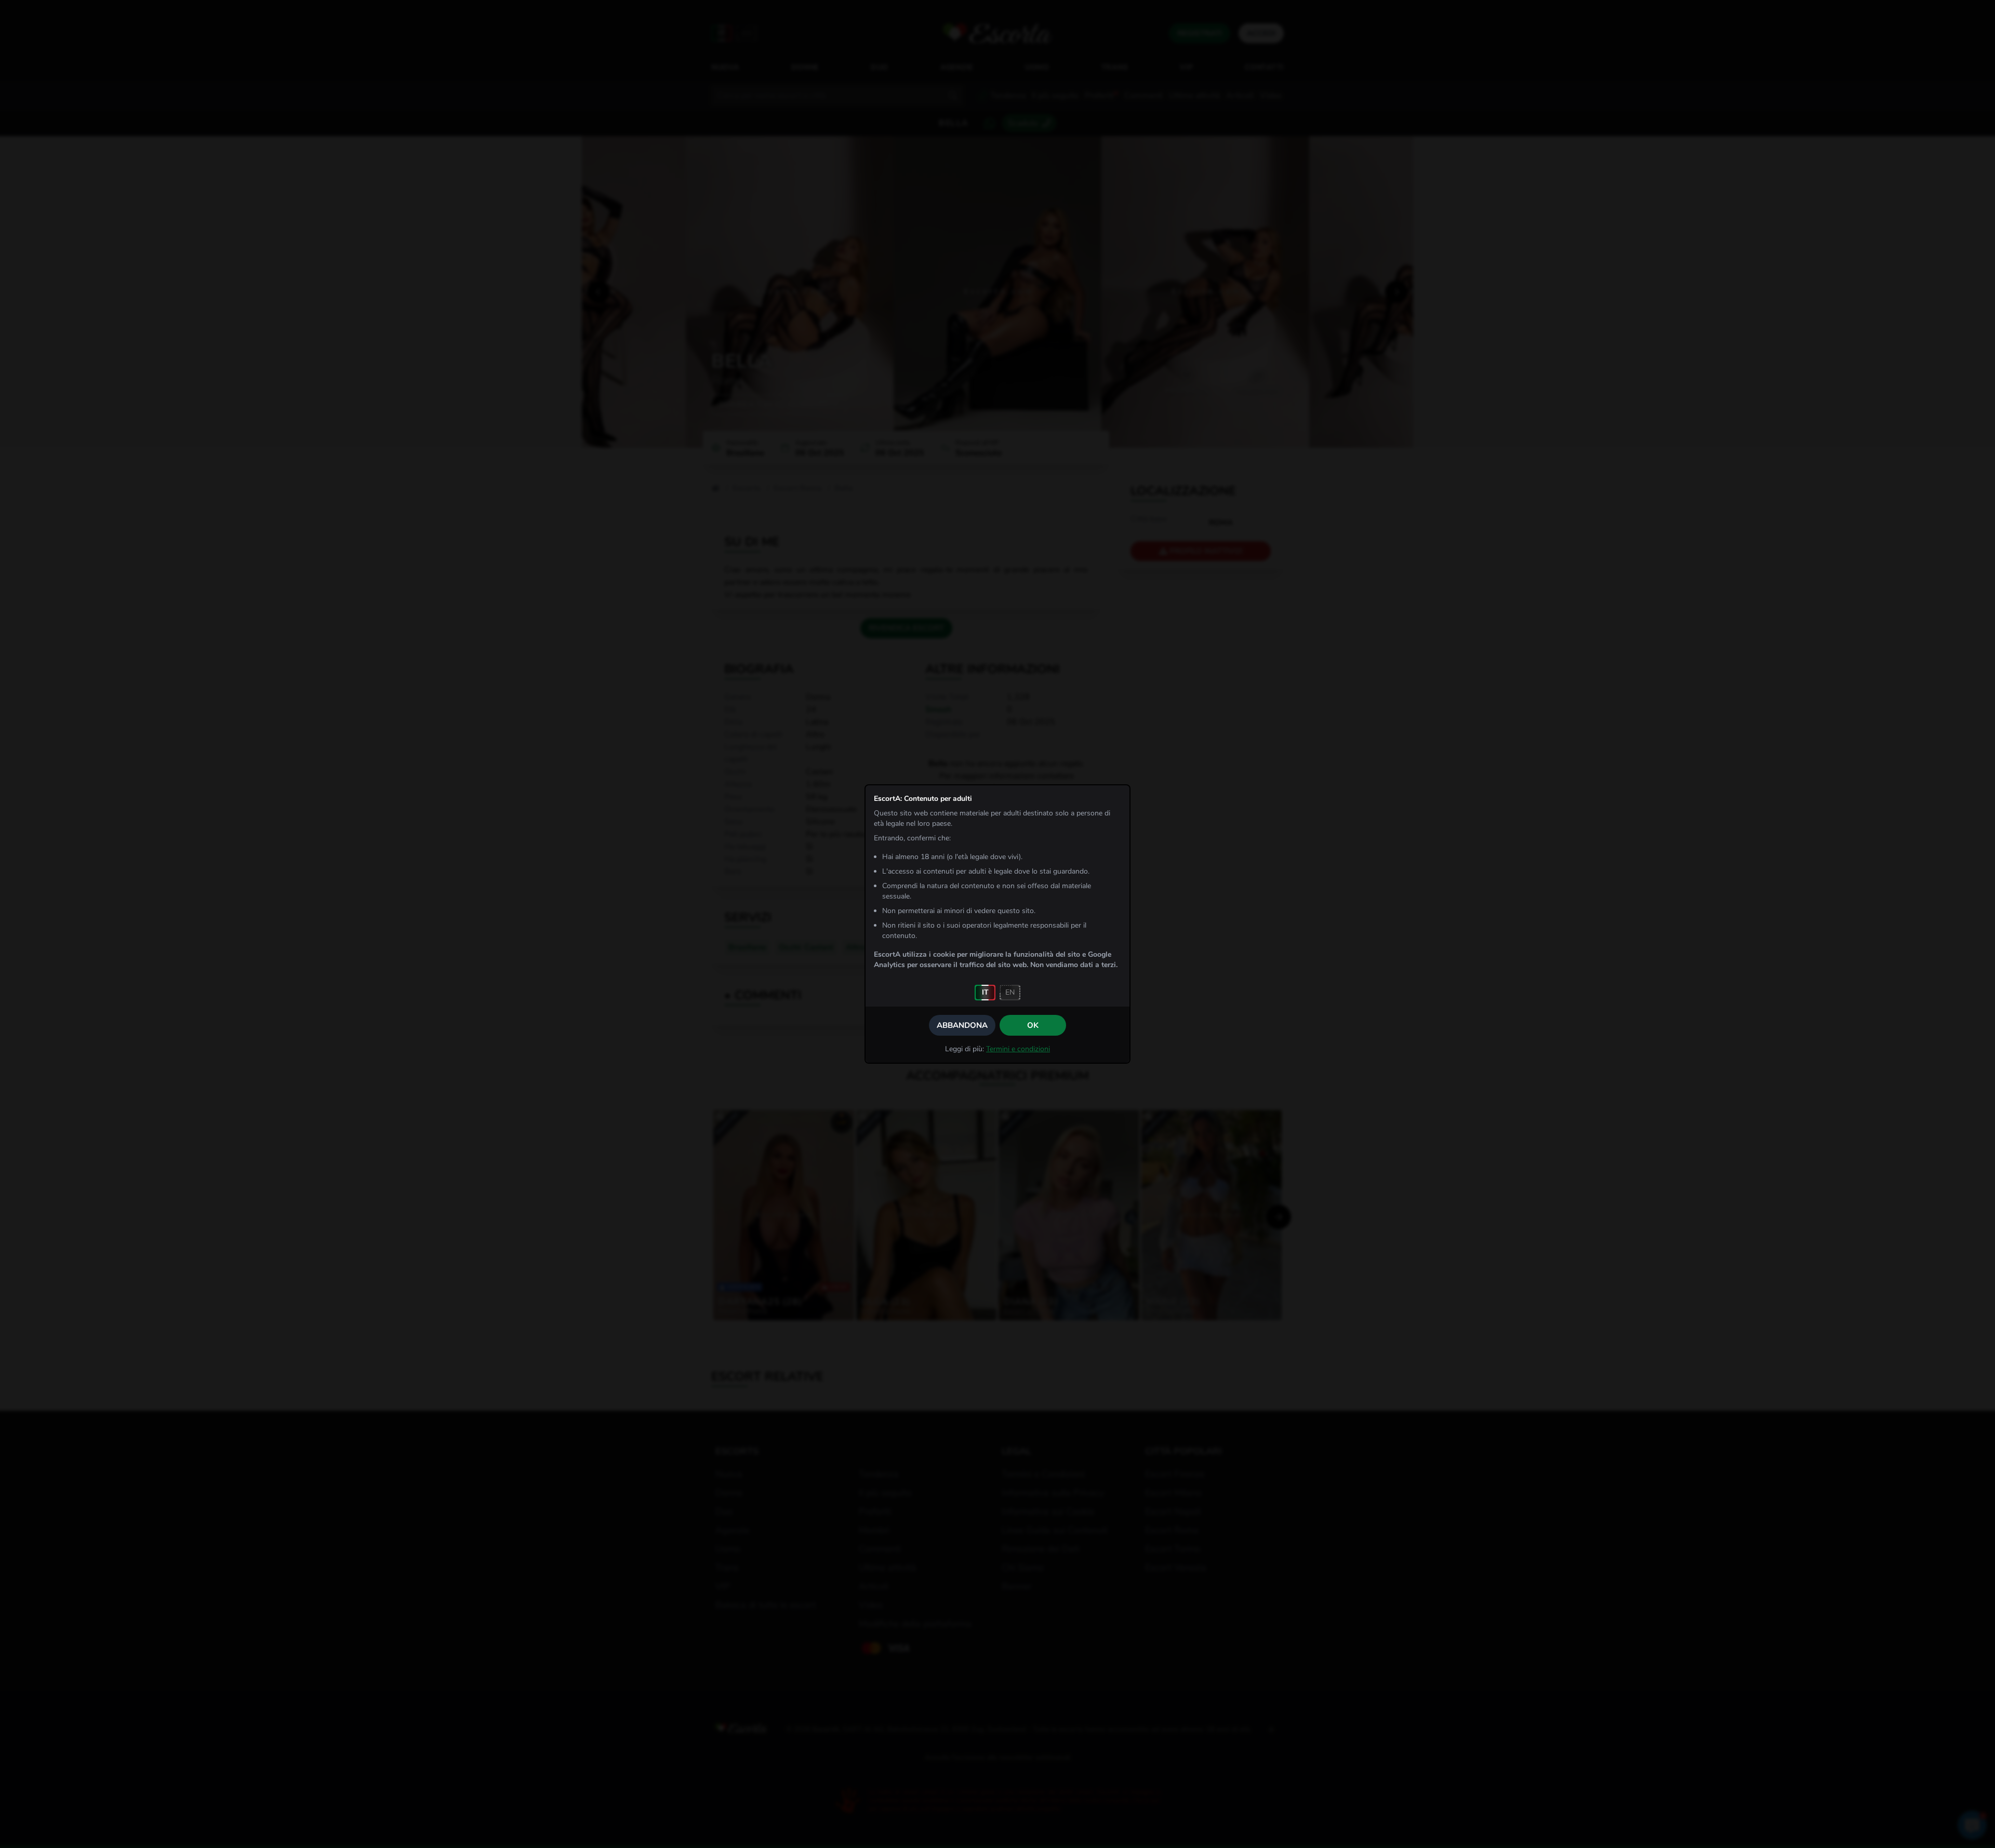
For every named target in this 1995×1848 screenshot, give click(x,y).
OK (1033, 1025)
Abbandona (962, 1025)
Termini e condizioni (1018, 1049)
